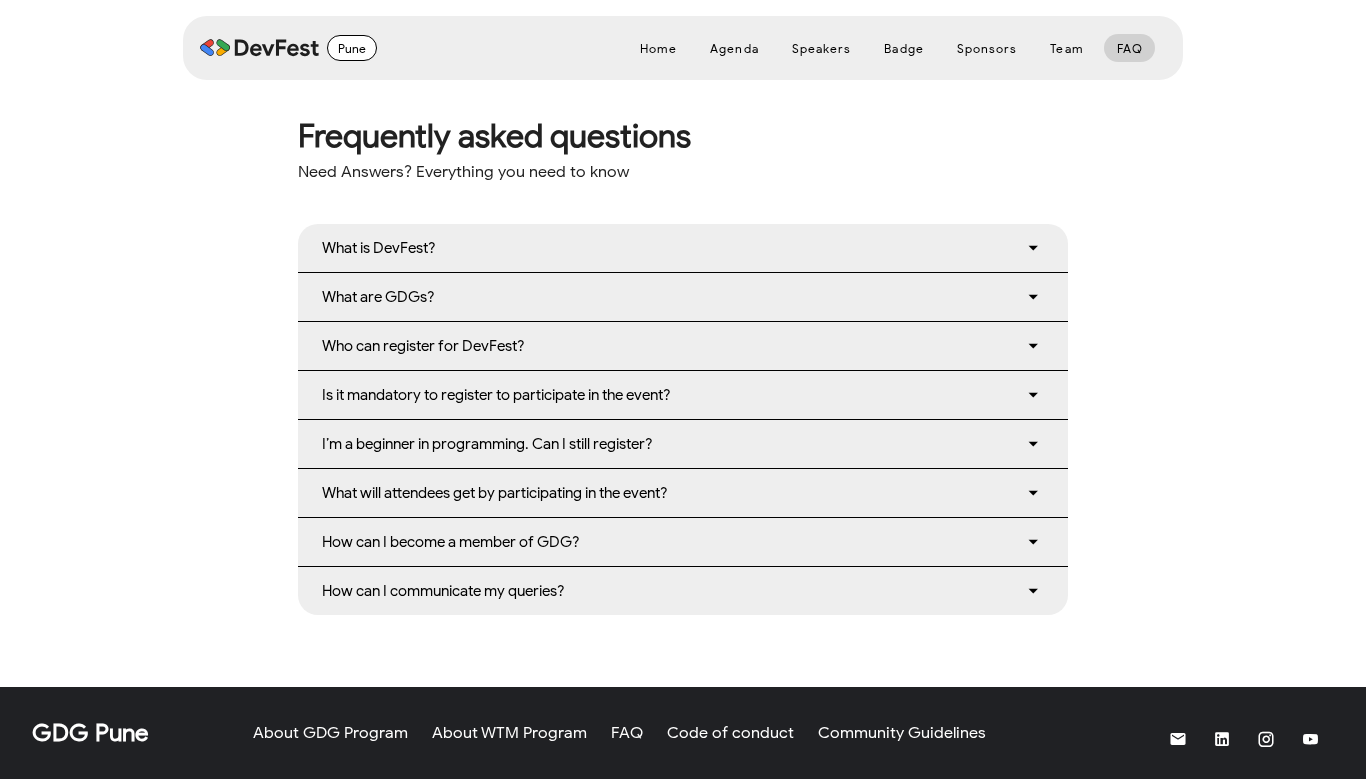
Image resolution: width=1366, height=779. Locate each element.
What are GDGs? (378, 297)
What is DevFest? (379, 248)
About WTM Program (509, 733)
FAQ (627, 733)
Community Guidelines (902, 733)
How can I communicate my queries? (443, 591)
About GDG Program (330, 733)
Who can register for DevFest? (423, 346)
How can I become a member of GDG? (451, 542)
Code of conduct (730, 733)
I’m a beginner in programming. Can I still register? (487, 444)
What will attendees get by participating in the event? (495, 493)
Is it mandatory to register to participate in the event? (496, 395)
